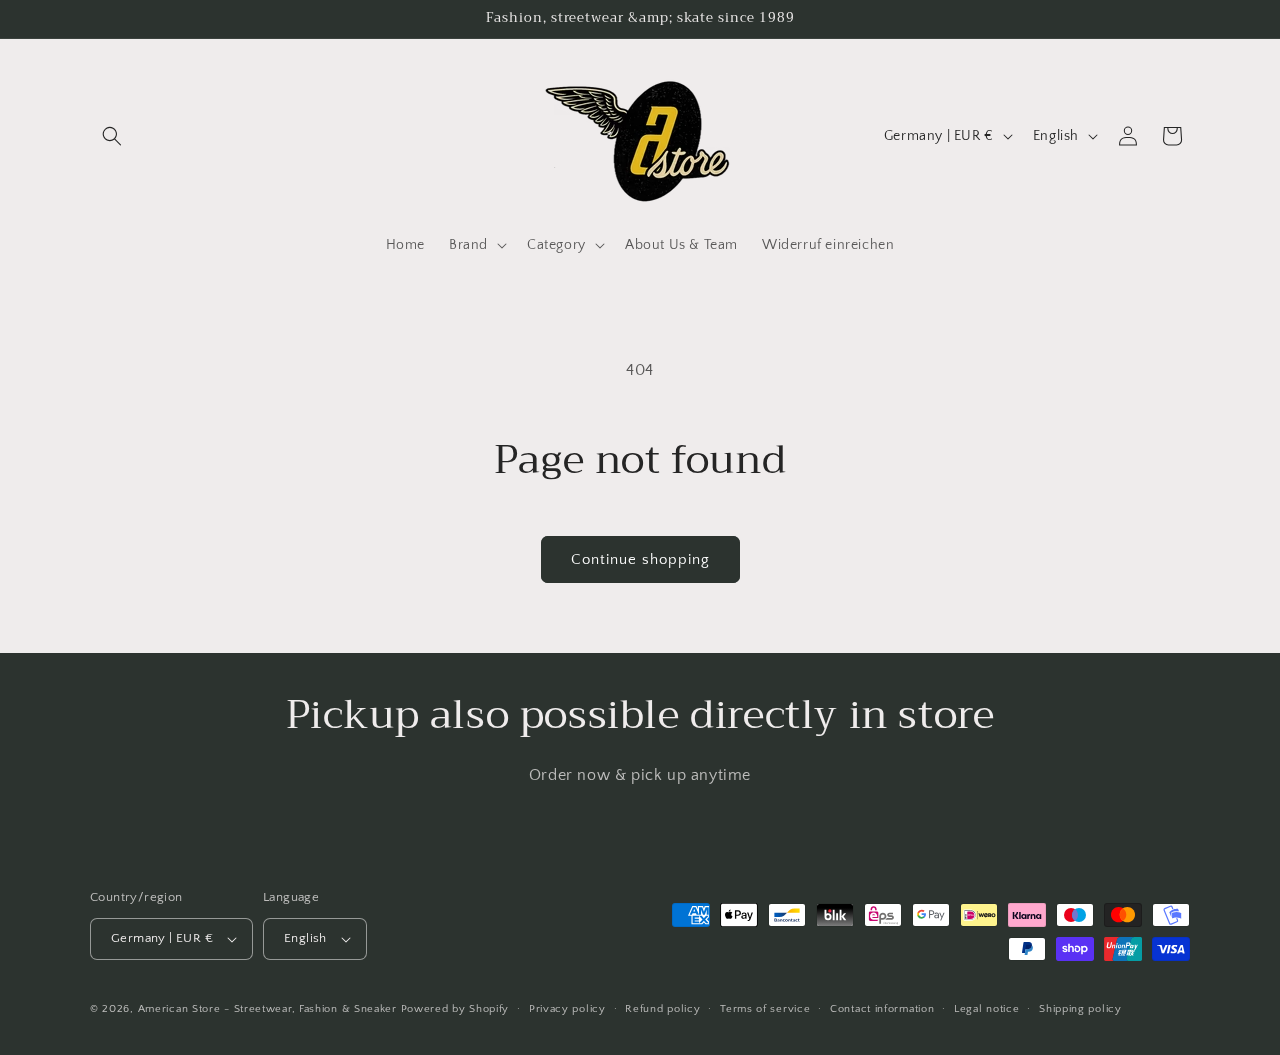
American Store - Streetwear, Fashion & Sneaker (269, 1009)
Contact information (882, 1009)
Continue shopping (640, 559)
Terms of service (765, 1009)
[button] (112, 136)
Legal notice (986, 1009)
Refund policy (662, 1009)
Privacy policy (567, 1009)
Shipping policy (1080, 1009)
